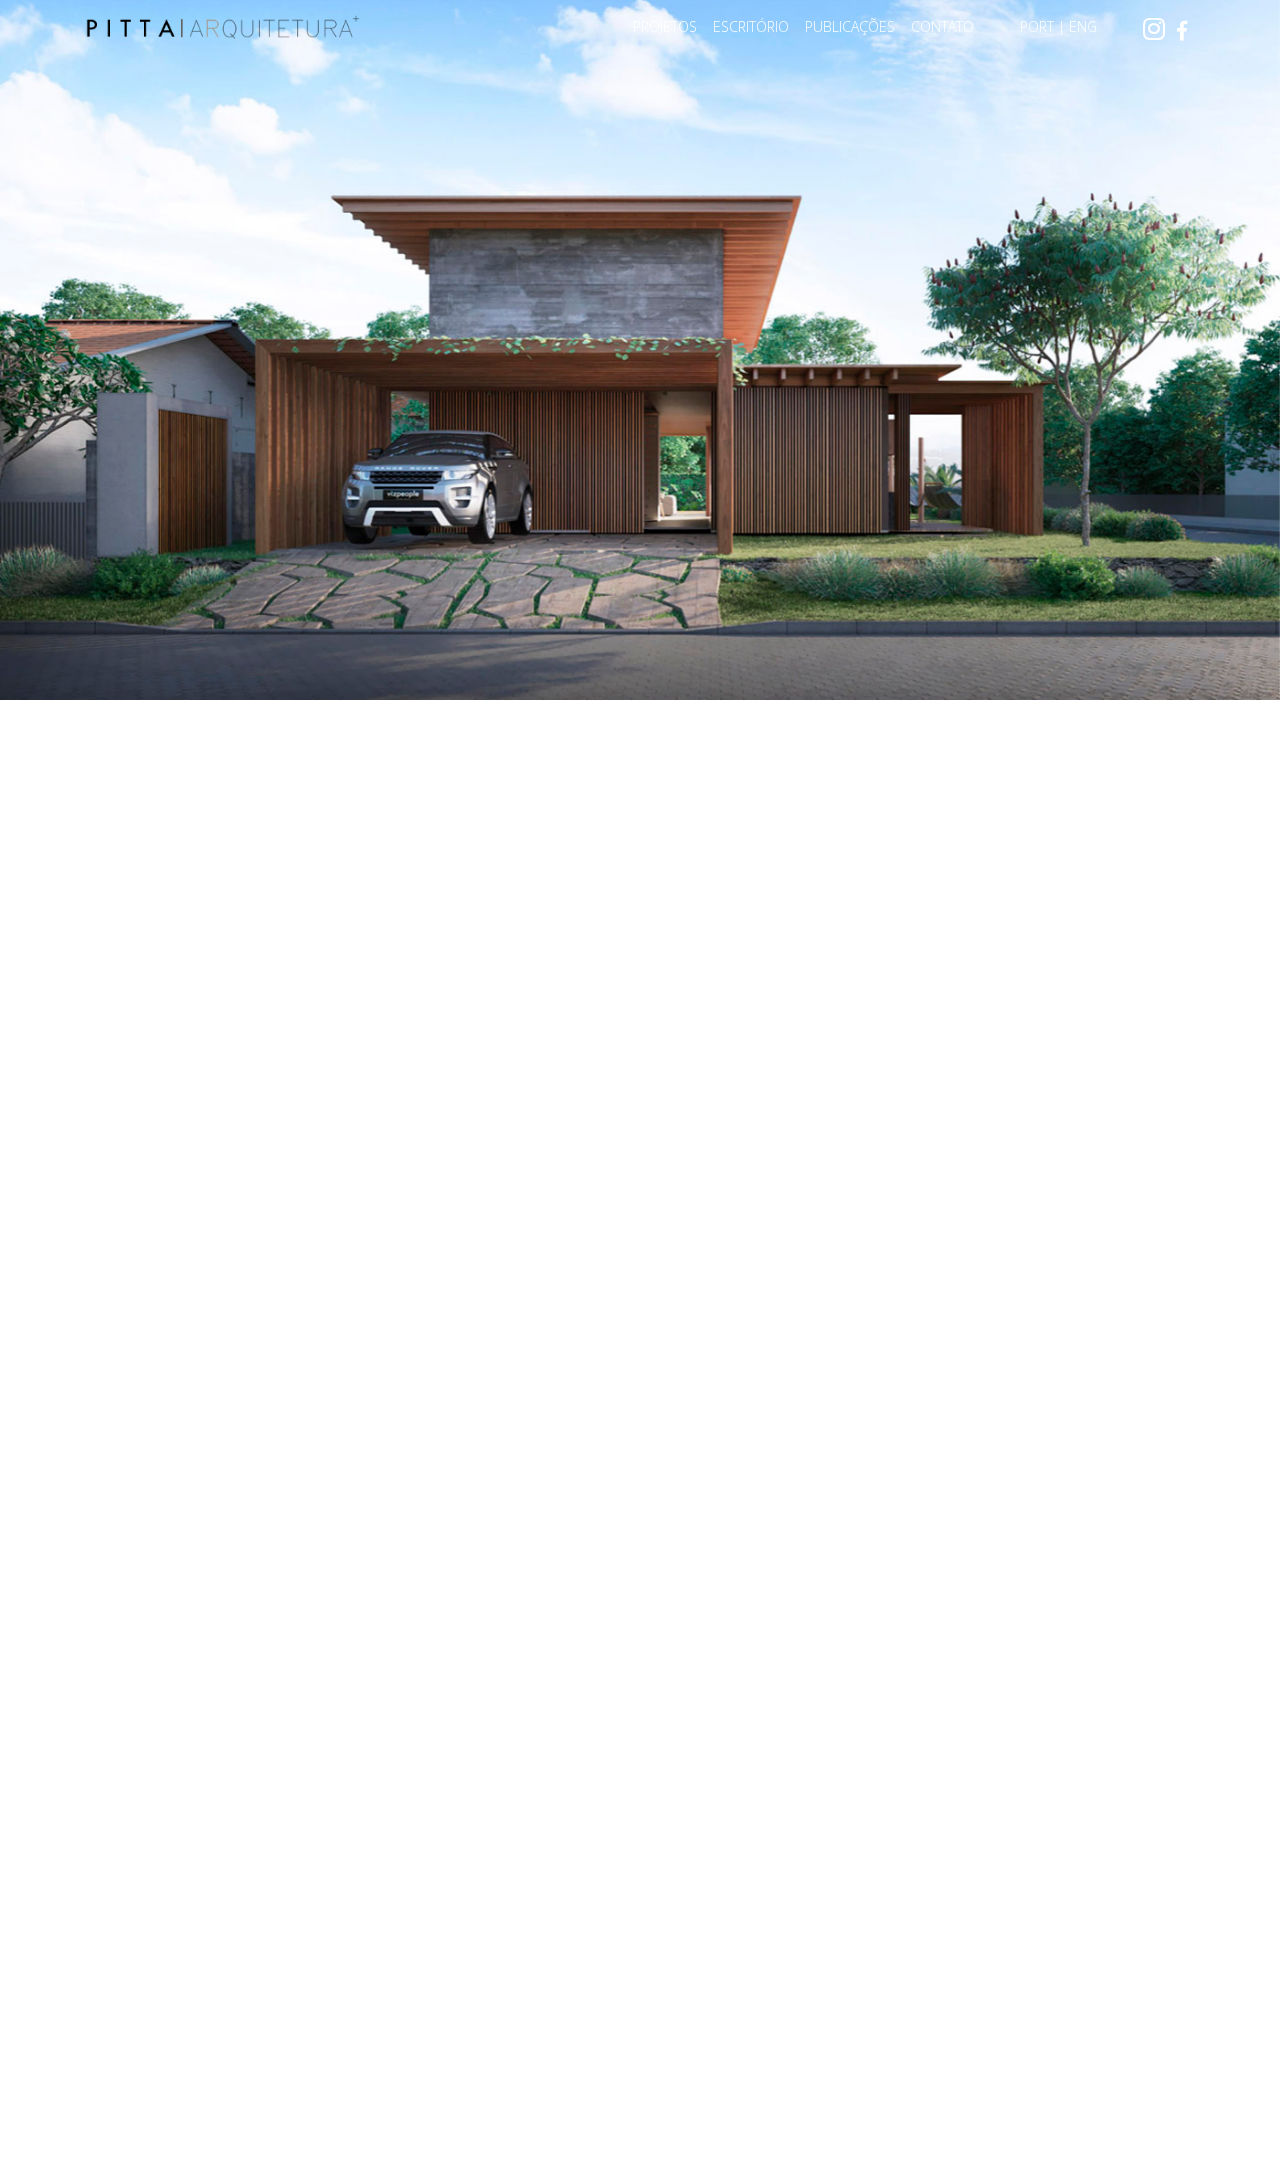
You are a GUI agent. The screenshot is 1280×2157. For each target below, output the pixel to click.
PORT (1037, 26)
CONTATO (942, 26)
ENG (1083, 26)
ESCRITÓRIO (751, 26)
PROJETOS (665, 26)
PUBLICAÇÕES (850, 26)
